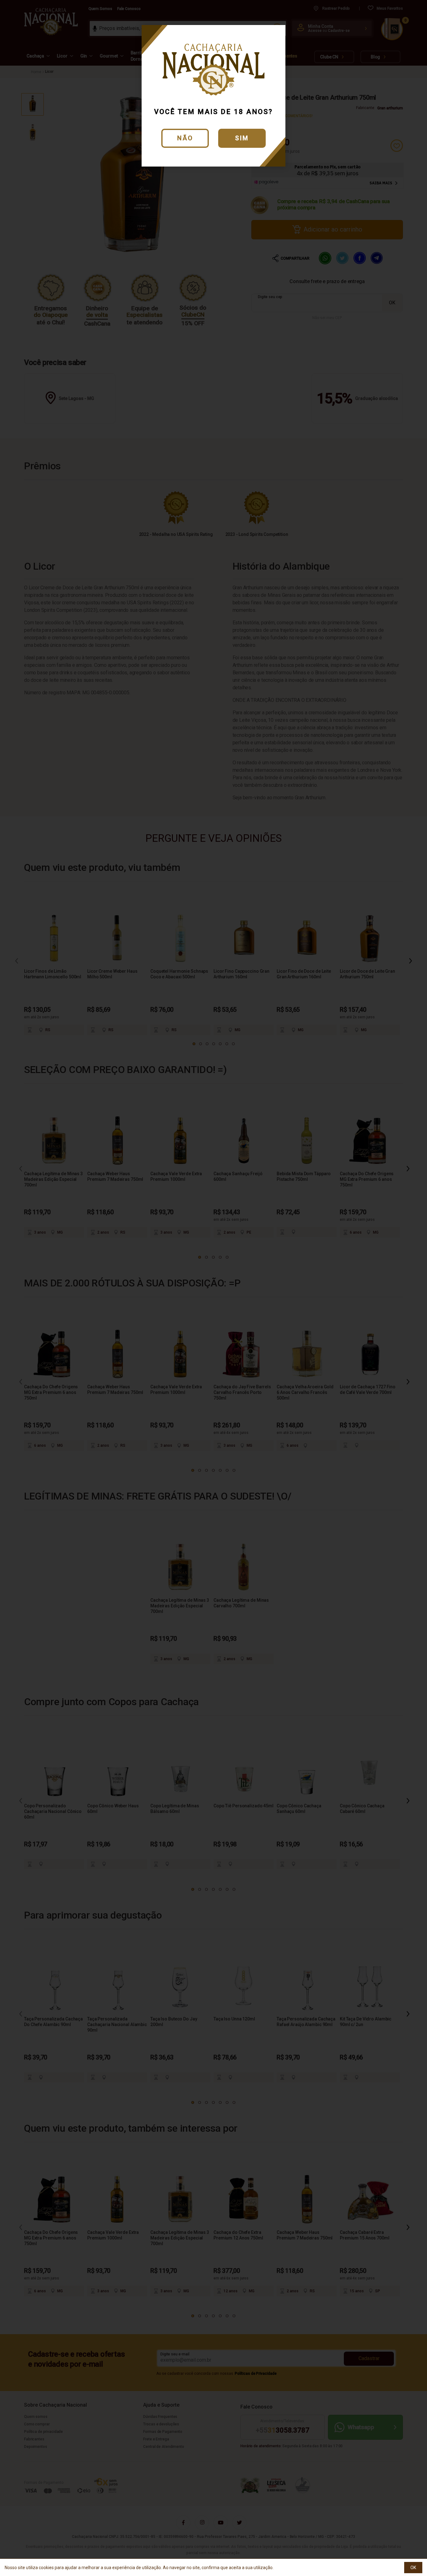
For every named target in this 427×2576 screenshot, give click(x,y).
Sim (242, 138)
